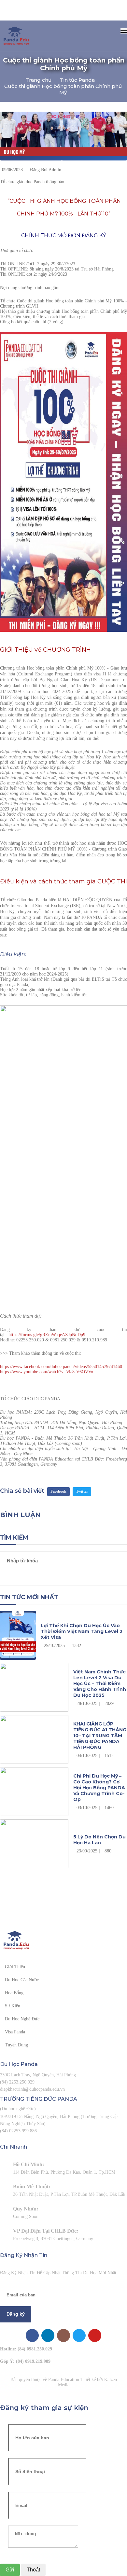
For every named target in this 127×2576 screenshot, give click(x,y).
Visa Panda (15, 2032)
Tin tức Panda (77, 80)
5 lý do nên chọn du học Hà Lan (99, 1840)
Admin (55, 170)
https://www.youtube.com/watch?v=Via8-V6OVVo (47, 1372)
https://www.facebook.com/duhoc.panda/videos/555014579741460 (61, 1367)
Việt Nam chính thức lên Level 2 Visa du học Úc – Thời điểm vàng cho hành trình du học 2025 (100, 1683)
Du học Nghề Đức (22, 2019)
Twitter (82, 1491)
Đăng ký (16, 2314)
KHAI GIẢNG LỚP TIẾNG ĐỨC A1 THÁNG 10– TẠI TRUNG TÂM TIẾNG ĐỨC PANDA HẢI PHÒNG (100, 1736)
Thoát (33, 2570)
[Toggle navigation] (124, 31)
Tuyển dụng (16, 2045)
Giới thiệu (15, 1967)
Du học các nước (22, 1980)
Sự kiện (13, 2006)
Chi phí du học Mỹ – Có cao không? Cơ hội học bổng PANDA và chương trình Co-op (99, 1788)
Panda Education (64, 2380)
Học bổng (14, 1993)
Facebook (58, 1491)
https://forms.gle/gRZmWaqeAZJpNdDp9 (47, 1335)
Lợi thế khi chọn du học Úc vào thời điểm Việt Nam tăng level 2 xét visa (82, 1631)
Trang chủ (38, 80)
